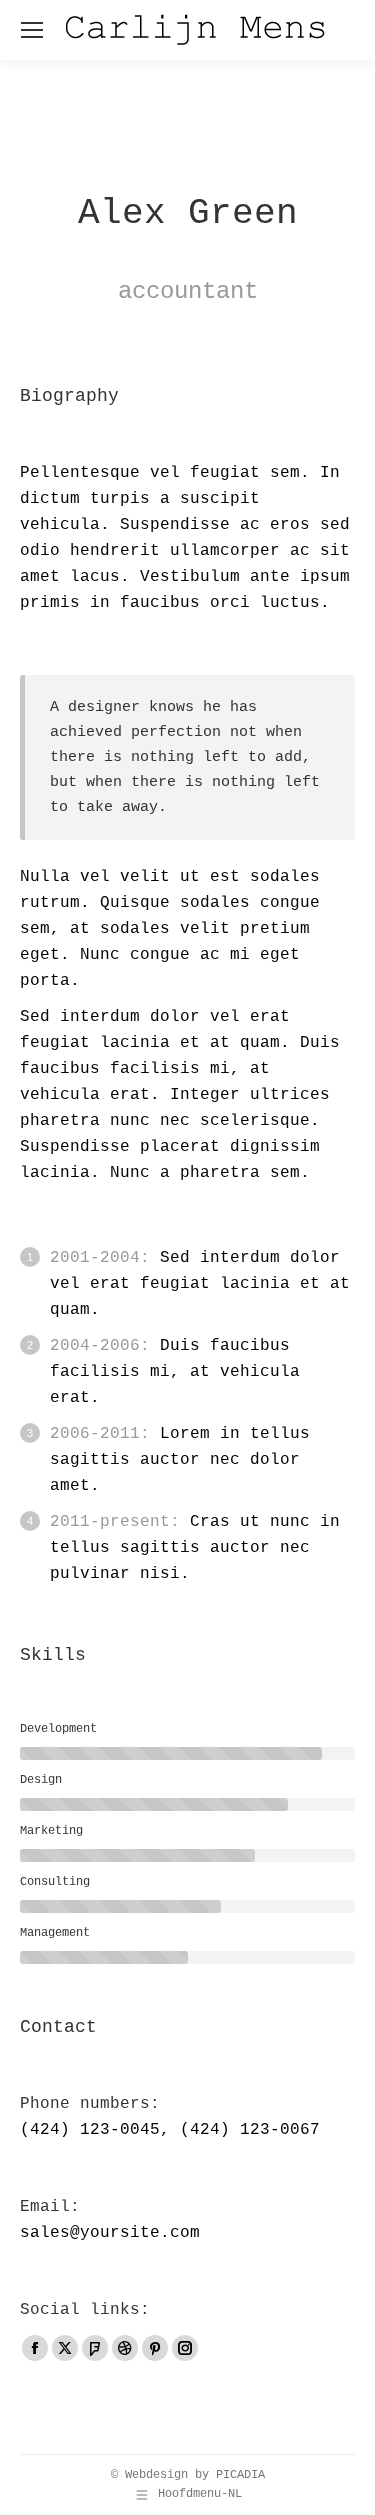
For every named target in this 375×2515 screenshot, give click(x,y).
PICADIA (240, 2475)
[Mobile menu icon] (32, 30)
